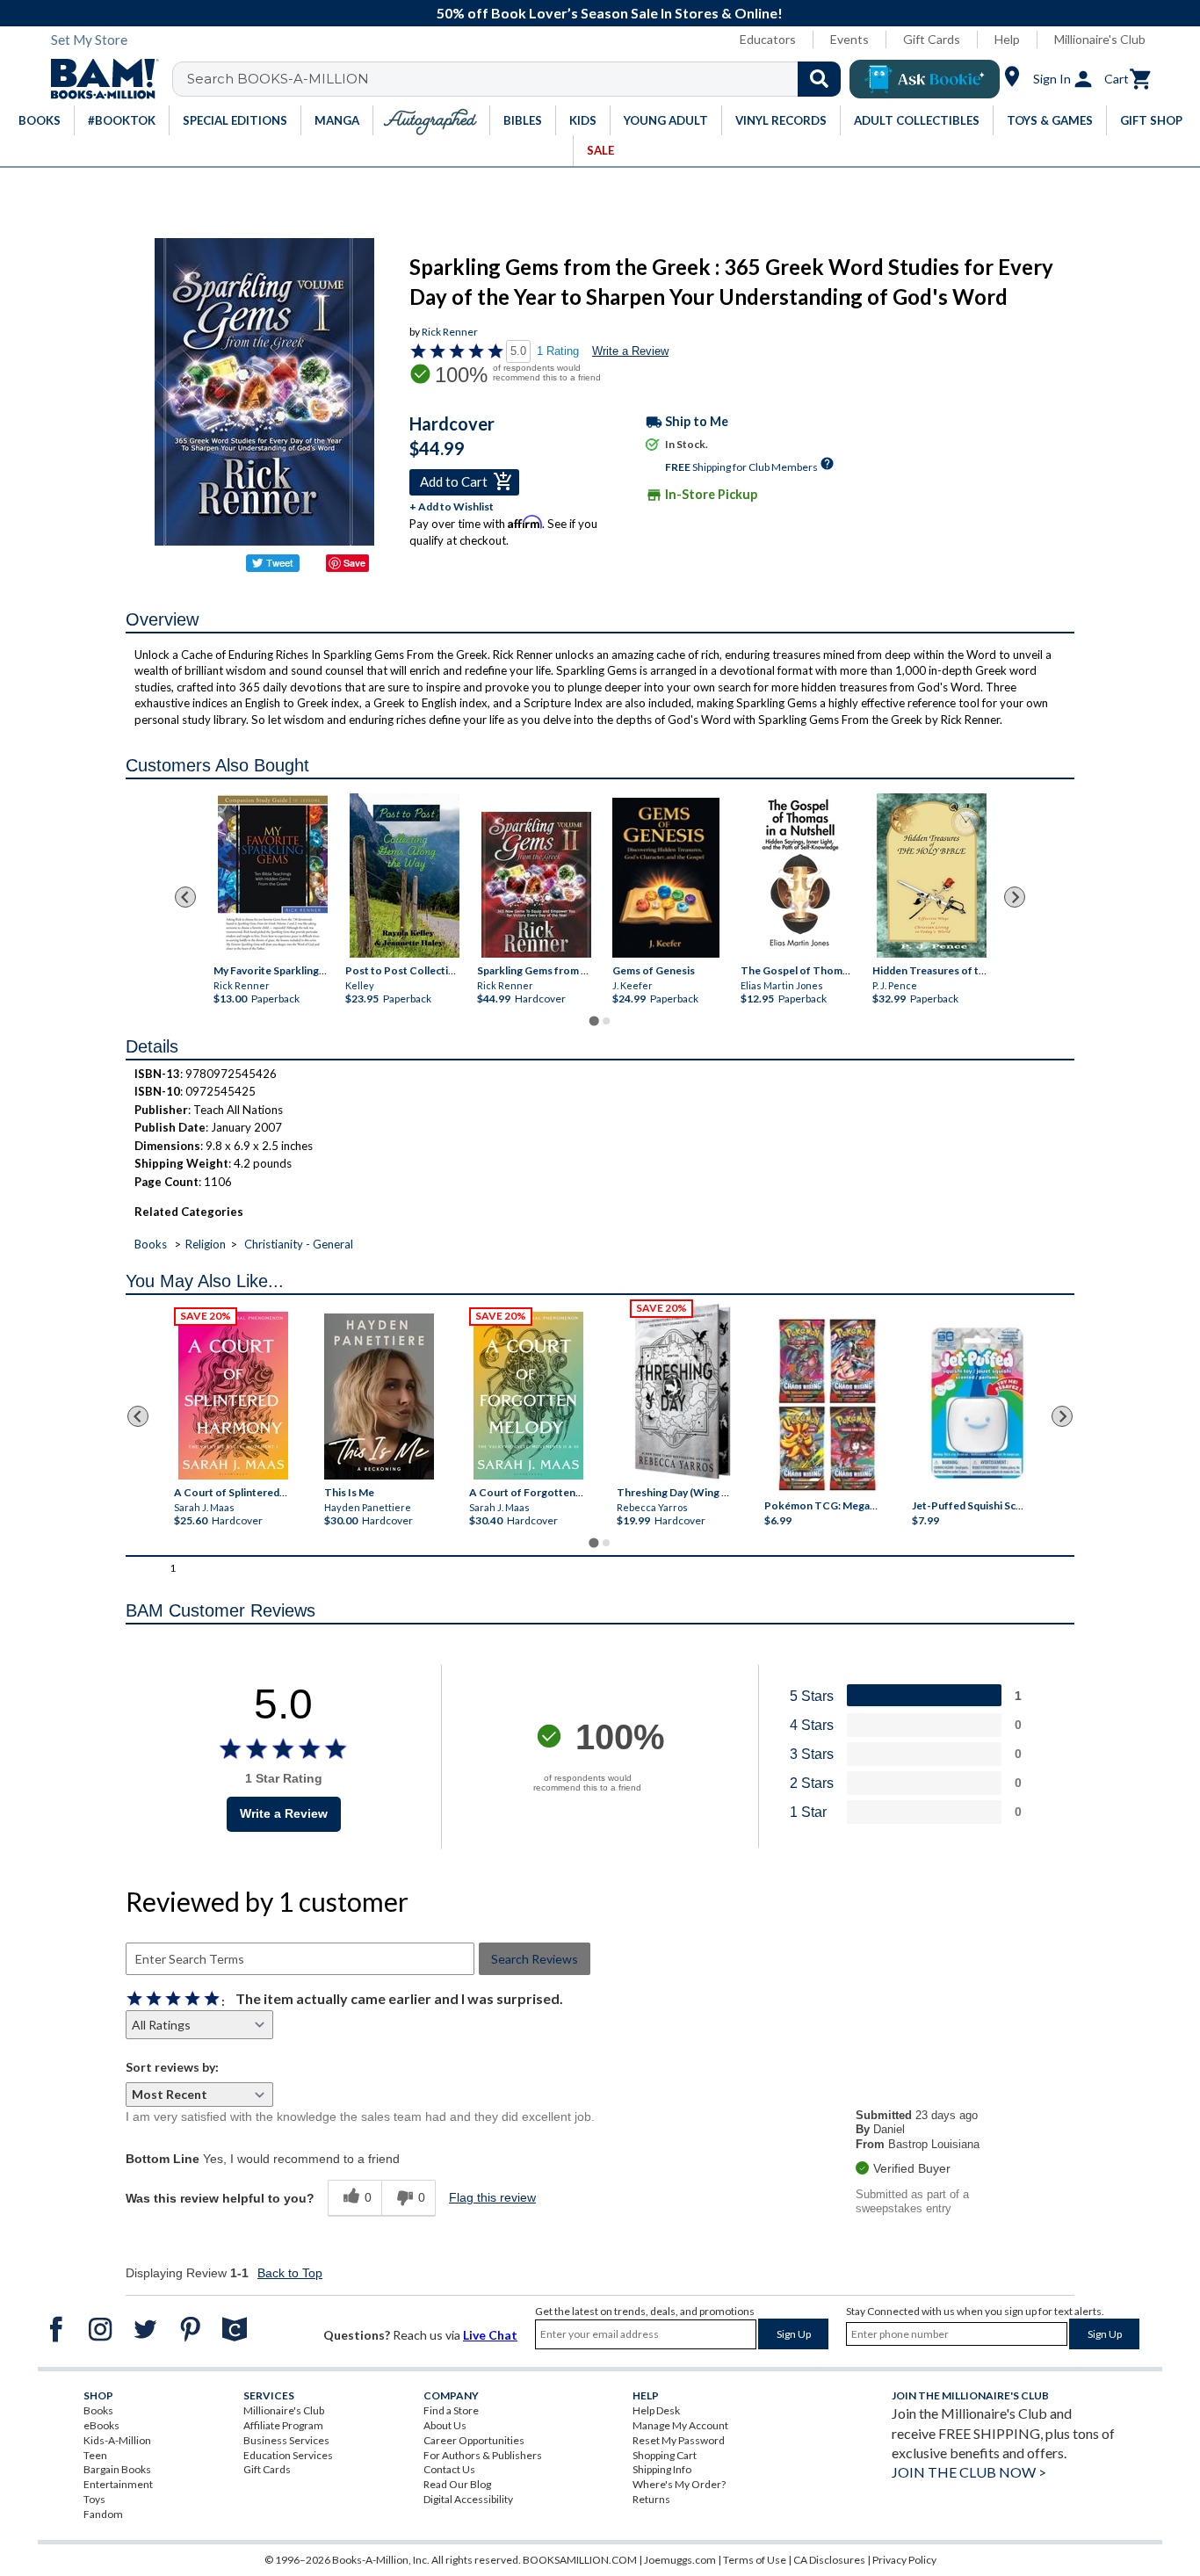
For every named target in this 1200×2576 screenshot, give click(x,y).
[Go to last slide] (185, 897)
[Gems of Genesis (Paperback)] (666, 877)
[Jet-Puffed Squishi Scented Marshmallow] (977, 1406)
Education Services (288, 2455)
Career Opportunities (474, 2440)
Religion (206, 1244)
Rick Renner (450, 332)
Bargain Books (117, 2469)
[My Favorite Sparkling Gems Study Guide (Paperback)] (273, 873)
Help (1007, 39)
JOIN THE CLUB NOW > (969, 2472)
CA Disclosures (829, 2560)
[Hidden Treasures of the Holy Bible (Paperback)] (932, 876)
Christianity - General (299, 1244)
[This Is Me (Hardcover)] (378, 1397)
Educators (768, 39)
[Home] (98, 79)
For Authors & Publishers (483, 2455)
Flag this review (492, 2197)
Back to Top (290, 2273)
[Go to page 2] (606, 1021)
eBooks (101, 2425)
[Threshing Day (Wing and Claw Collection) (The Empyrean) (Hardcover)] (683, 1392)
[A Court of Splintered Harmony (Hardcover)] (233, 1396)
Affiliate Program (283, 2425)
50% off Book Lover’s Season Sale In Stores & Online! (610, 13)
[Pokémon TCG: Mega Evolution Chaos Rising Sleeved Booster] (826, 1406)
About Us (445, 2425)
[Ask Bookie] (925, 79)
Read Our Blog (457, 2484)
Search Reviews (535, 1959)
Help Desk (656, 2410)
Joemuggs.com (680, 2560)
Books (151, 1244)
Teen (95, 2455)
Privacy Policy (904, 2560)
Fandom (103, 2514)
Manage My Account (680, 2425)
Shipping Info (662, 2469)
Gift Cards (932, 39)
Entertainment (118, 2484)
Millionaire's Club (1100, 39)
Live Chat (490, 2335)
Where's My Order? (679, 2484)
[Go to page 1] (593, 1020)
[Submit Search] (819, 79)
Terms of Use (755, 2560)
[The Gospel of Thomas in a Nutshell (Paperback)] (800, 876)
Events (849, 39)
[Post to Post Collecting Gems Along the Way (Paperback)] (405, 876)
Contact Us (449, 2469)
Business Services (286, 2440)
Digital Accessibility (468, 2499)
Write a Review (630, 351)
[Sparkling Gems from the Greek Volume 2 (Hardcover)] (536, 885)
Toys (94, 2499)
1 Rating (558, 351)
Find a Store (451, 2410)
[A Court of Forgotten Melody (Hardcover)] (528, 1396)
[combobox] (518, 79)
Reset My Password (679, 2440)
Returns (651, 2499)
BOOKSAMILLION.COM (580, 2560)
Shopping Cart (665, 2455)
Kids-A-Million (117, 2440)
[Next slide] (1015, 897)
